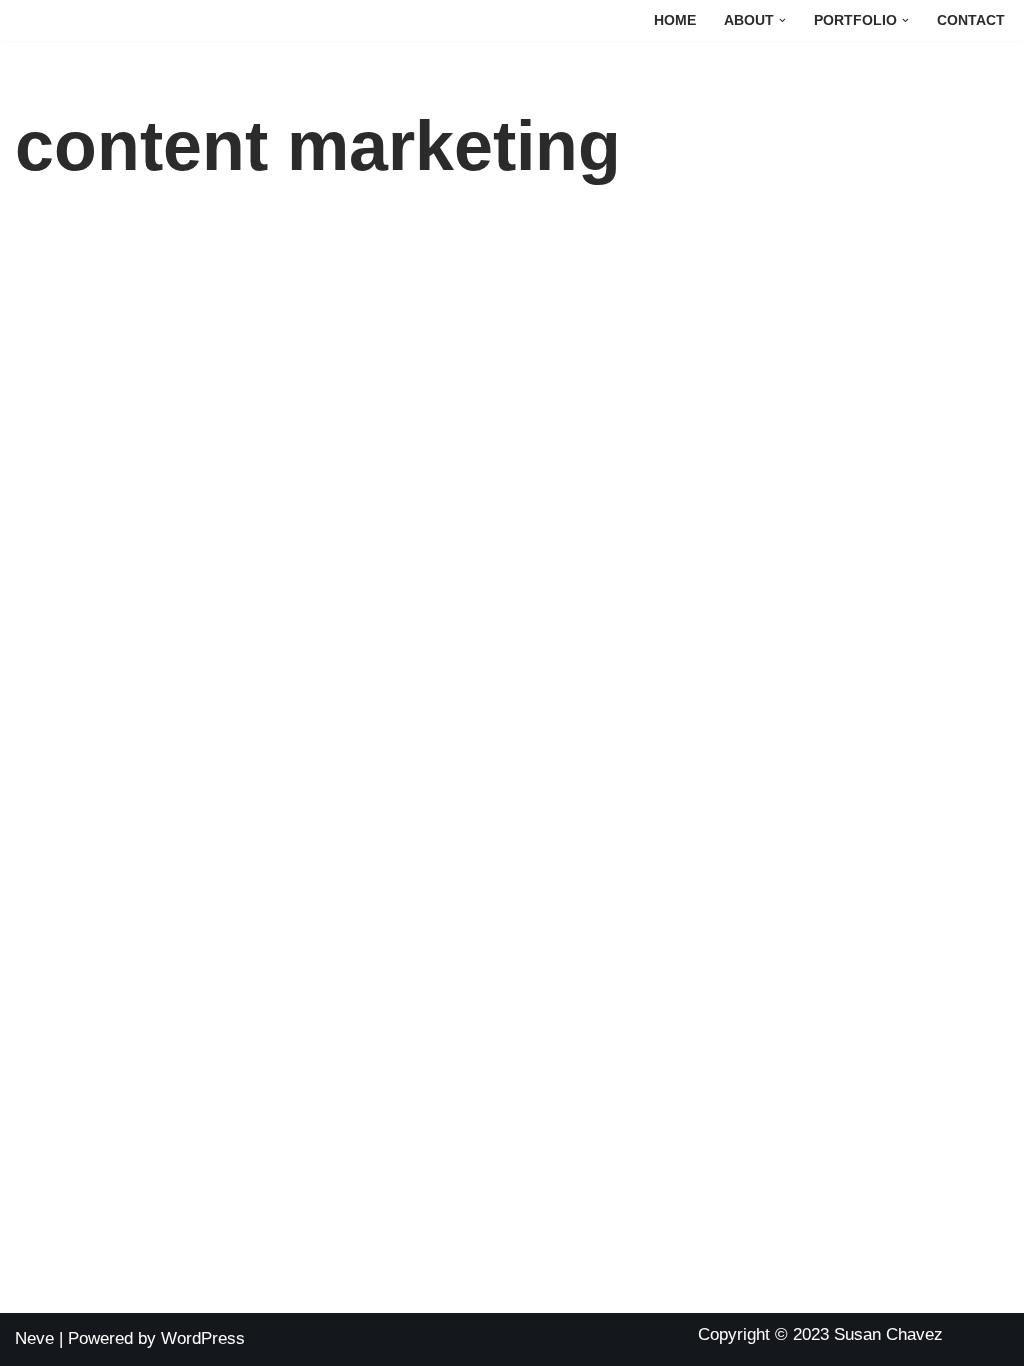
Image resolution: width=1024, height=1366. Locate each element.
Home (675, 20)
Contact (971, 20)
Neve (34, 1338)
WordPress (203, 1338)
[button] (782, 20)
